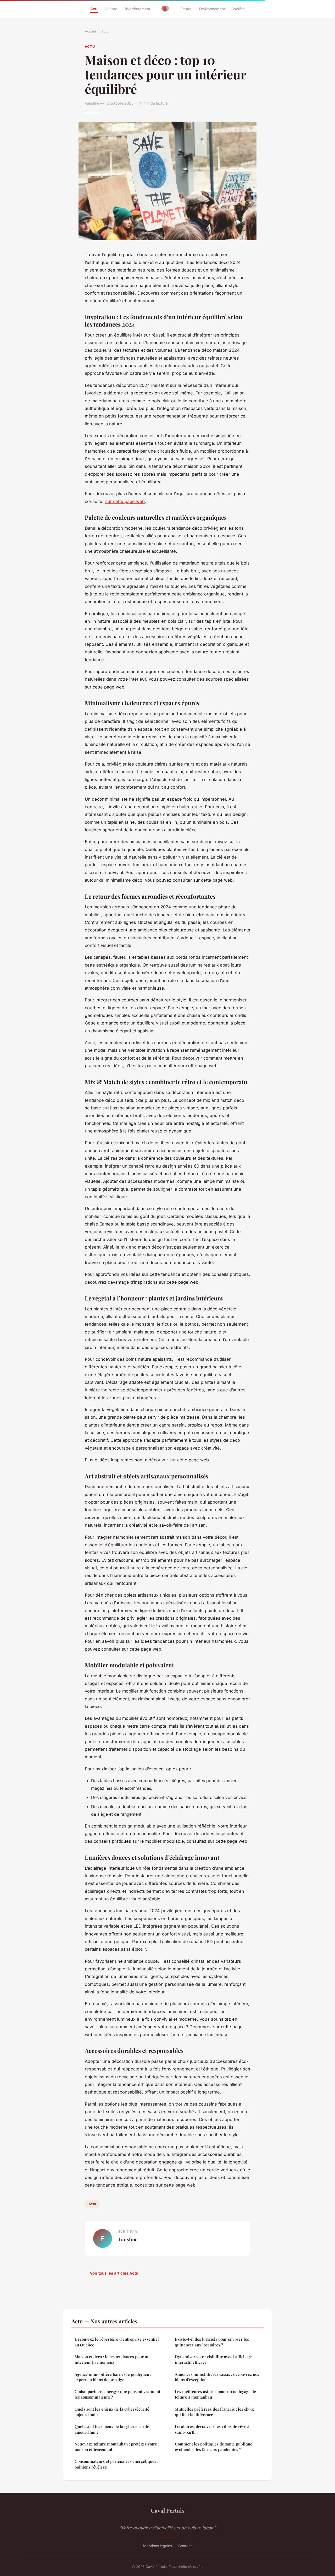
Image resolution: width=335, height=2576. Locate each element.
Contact (185, 2546)
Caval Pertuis (168, 2510)
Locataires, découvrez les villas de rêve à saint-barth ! (212, 2429)
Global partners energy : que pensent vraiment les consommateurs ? (117, 2394)
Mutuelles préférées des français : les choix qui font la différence (214, 2412)
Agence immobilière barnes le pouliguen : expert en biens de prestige (113, 2377)
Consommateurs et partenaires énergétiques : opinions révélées (116, 2464)
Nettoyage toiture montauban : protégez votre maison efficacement (116, 2447)
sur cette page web (125, 501)
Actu (94, 9)
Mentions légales (158, 2546)
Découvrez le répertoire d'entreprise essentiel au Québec (117, 2342)
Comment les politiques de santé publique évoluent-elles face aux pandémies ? (214, 2447)
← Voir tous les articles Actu (111, 2273)
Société (238, 9)
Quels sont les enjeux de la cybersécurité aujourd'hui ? (112, 2412)
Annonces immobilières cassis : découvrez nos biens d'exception (217, 2377)
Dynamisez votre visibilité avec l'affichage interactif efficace (213, 2359)
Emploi (186, 9)
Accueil (91, 31)
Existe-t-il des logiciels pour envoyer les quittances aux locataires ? (212, 2342)
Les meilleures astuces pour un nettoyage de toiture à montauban (215, 2394)
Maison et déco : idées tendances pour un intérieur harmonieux (112, 2359)
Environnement (212, 9)
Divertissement (137, 9)
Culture (111, 9)
